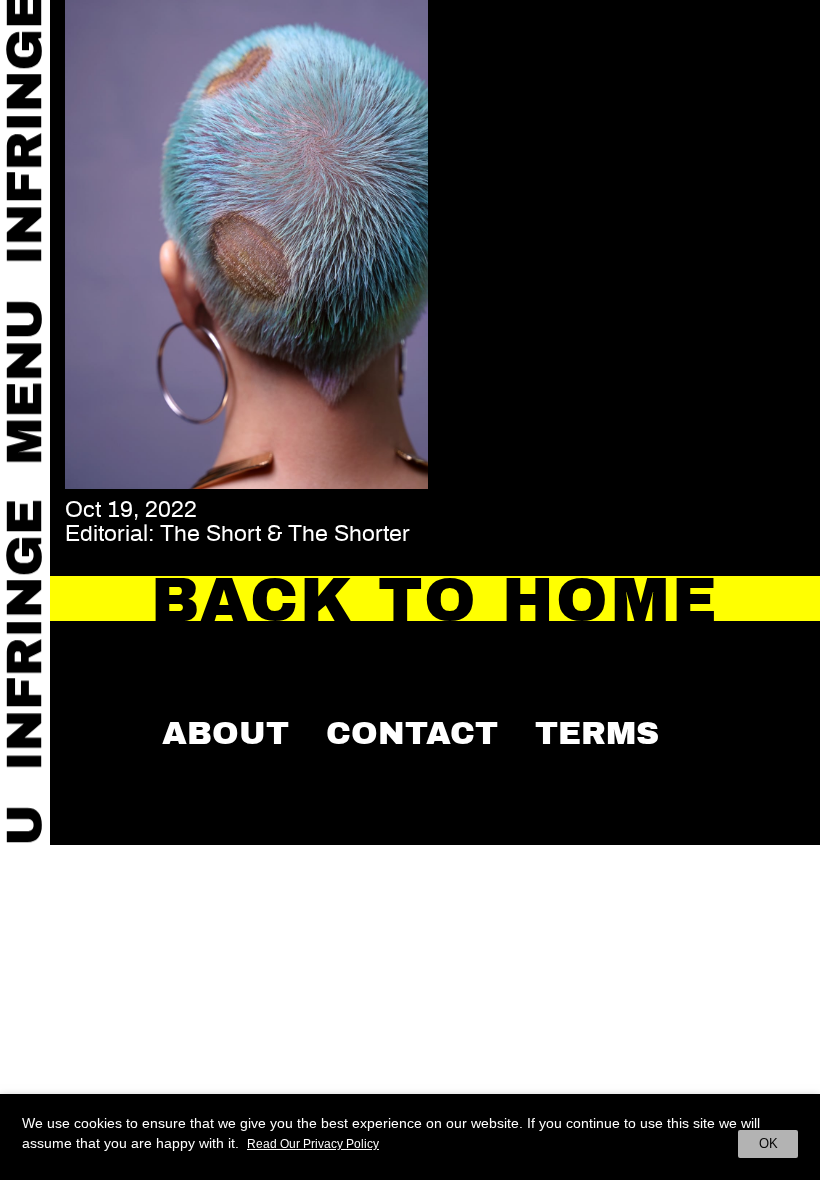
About (225, 733)
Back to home (435, 600)
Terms (597, 733)
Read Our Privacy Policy (313, 1144)
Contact (412, 733)
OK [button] (768, 1143)
